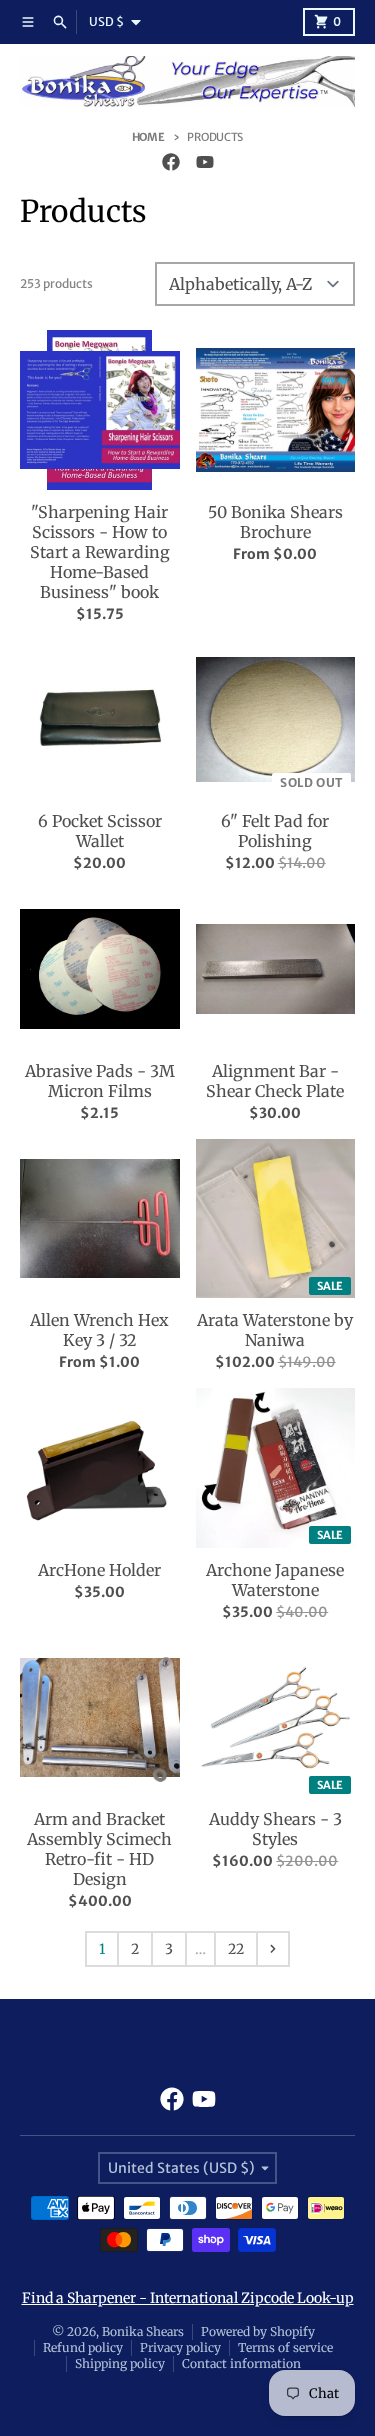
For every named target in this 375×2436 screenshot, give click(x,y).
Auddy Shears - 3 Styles (275, 1829)
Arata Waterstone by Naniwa (275, 1330)
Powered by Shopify (258, 2331)
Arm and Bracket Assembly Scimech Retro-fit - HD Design (99, 1849)
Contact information (241, 2363)
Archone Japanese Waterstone (275, 1580)
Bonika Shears (143, 2331)
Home (148, 137)
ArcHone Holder (99, 1570)
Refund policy (83, 2347)
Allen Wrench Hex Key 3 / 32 (99, 1330)
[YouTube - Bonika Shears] (205, 162)
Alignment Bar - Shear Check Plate (275, 1081)
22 (236, 1949)
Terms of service (285, 2347)
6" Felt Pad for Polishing (275, 831)
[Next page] (273, 1949)
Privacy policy (180, 2347)
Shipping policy (120, 2363)
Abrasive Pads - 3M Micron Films (100, 1081)
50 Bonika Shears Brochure (275, 522)
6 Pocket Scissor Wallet (100, 831)
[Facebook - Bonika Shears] (171, 162)
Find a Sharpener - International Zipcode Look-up (188, 2298)
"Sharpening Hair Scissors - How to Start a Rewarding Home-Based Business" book (100, 552)
